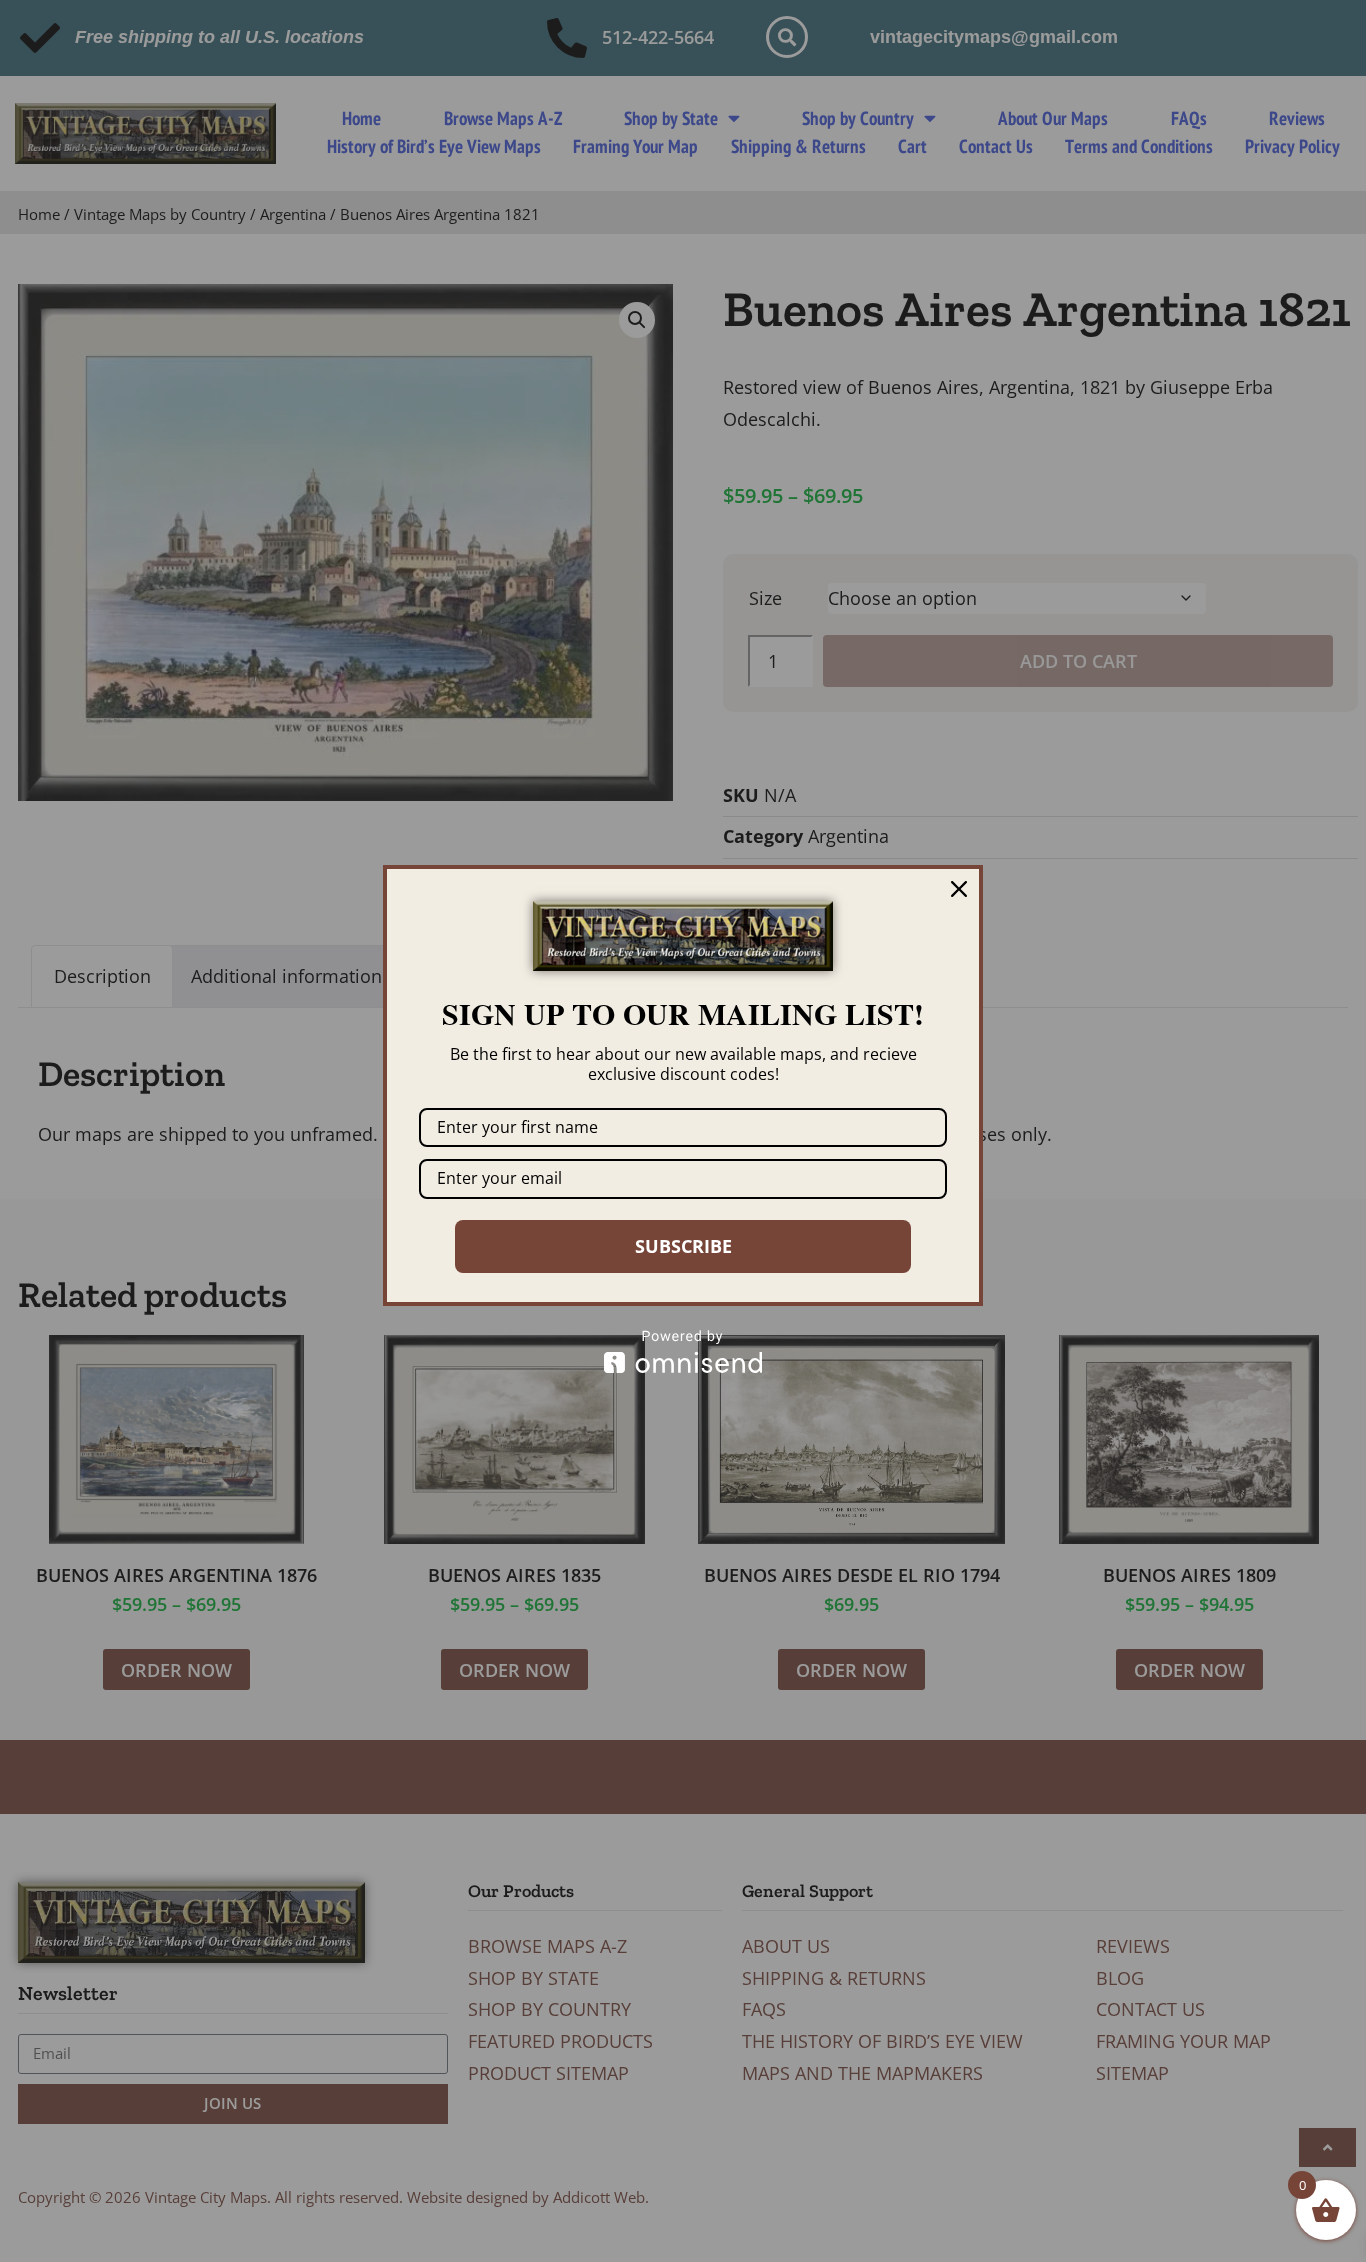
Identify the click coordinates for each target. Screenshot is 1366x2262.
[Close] (959, 889)
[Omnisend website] (683, 1351)
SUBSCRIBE (683, 1246)
